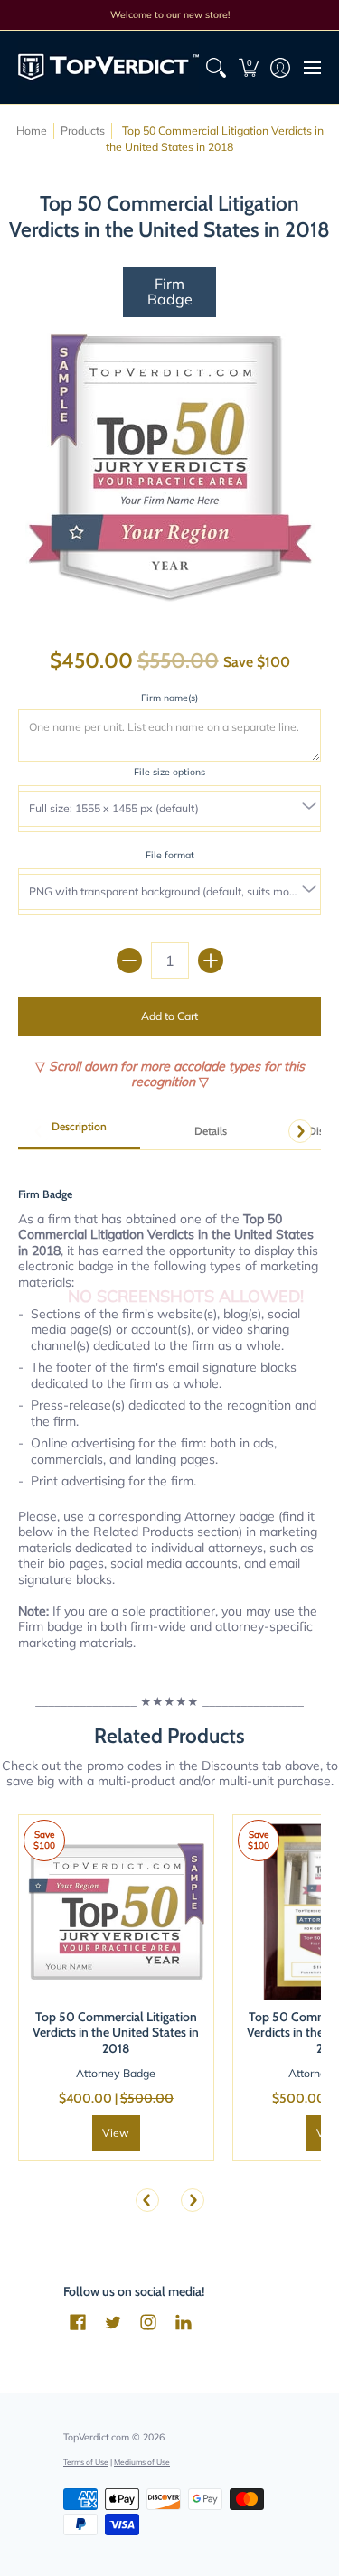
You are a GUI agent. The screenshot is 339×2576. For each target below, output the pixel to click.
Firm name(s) (169, 698)
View (116, 2133)
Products (83, 131)
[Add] (211, 960)
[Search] (217, 67)
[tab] (79, 1132)
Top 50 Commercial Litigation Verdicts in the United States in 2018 (116, 2033)
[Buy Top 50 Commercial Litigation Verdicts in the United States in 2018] (116, 1912)
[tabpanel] (169, 1408)
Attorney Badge (116, 2073)
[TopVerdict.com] (108, 67)
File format (170, 855)
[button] (248, 67)
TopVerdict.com (96, 2437)
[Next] (300, 1131)
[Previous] (147, 2200)
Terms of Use (86, 2462)
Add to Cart (169, 1016)
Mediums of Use (142, 2462)
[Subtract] (129, 960)
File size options (169, 772)
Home (32, 131)
